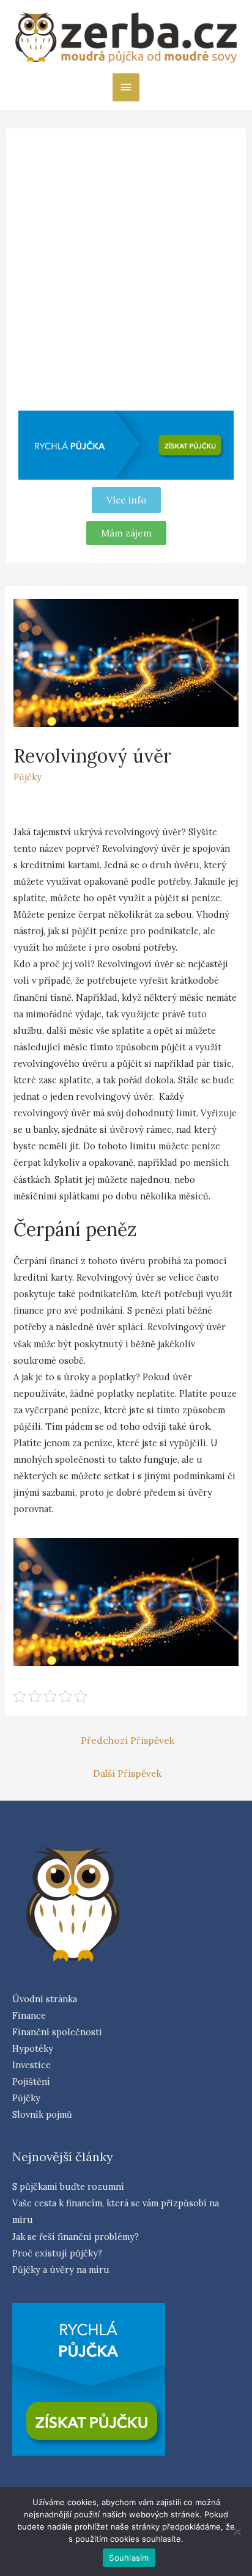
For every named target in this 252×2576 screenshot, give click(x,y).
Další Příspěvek (127, 1773)
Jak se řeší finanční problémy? (76, 2237)
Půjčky (28, 777)
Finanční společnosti (57, 2032)
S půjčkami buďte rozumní (68, 2186)
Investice (31, 2065)
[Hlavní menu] (126, 87)
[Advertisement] (126, 273)
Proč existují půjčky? (57, 2253)
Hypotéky (33, 2048)
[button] (126, 533)
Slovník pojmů (42, 2114)
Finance (29, 2015)
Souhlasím (129, 2558)
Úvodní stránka (45, 1999)
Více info (126, 500)
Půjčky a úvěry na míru (61, 2270)
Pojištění (31, 2081)
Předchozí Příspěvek (128, 1740)
